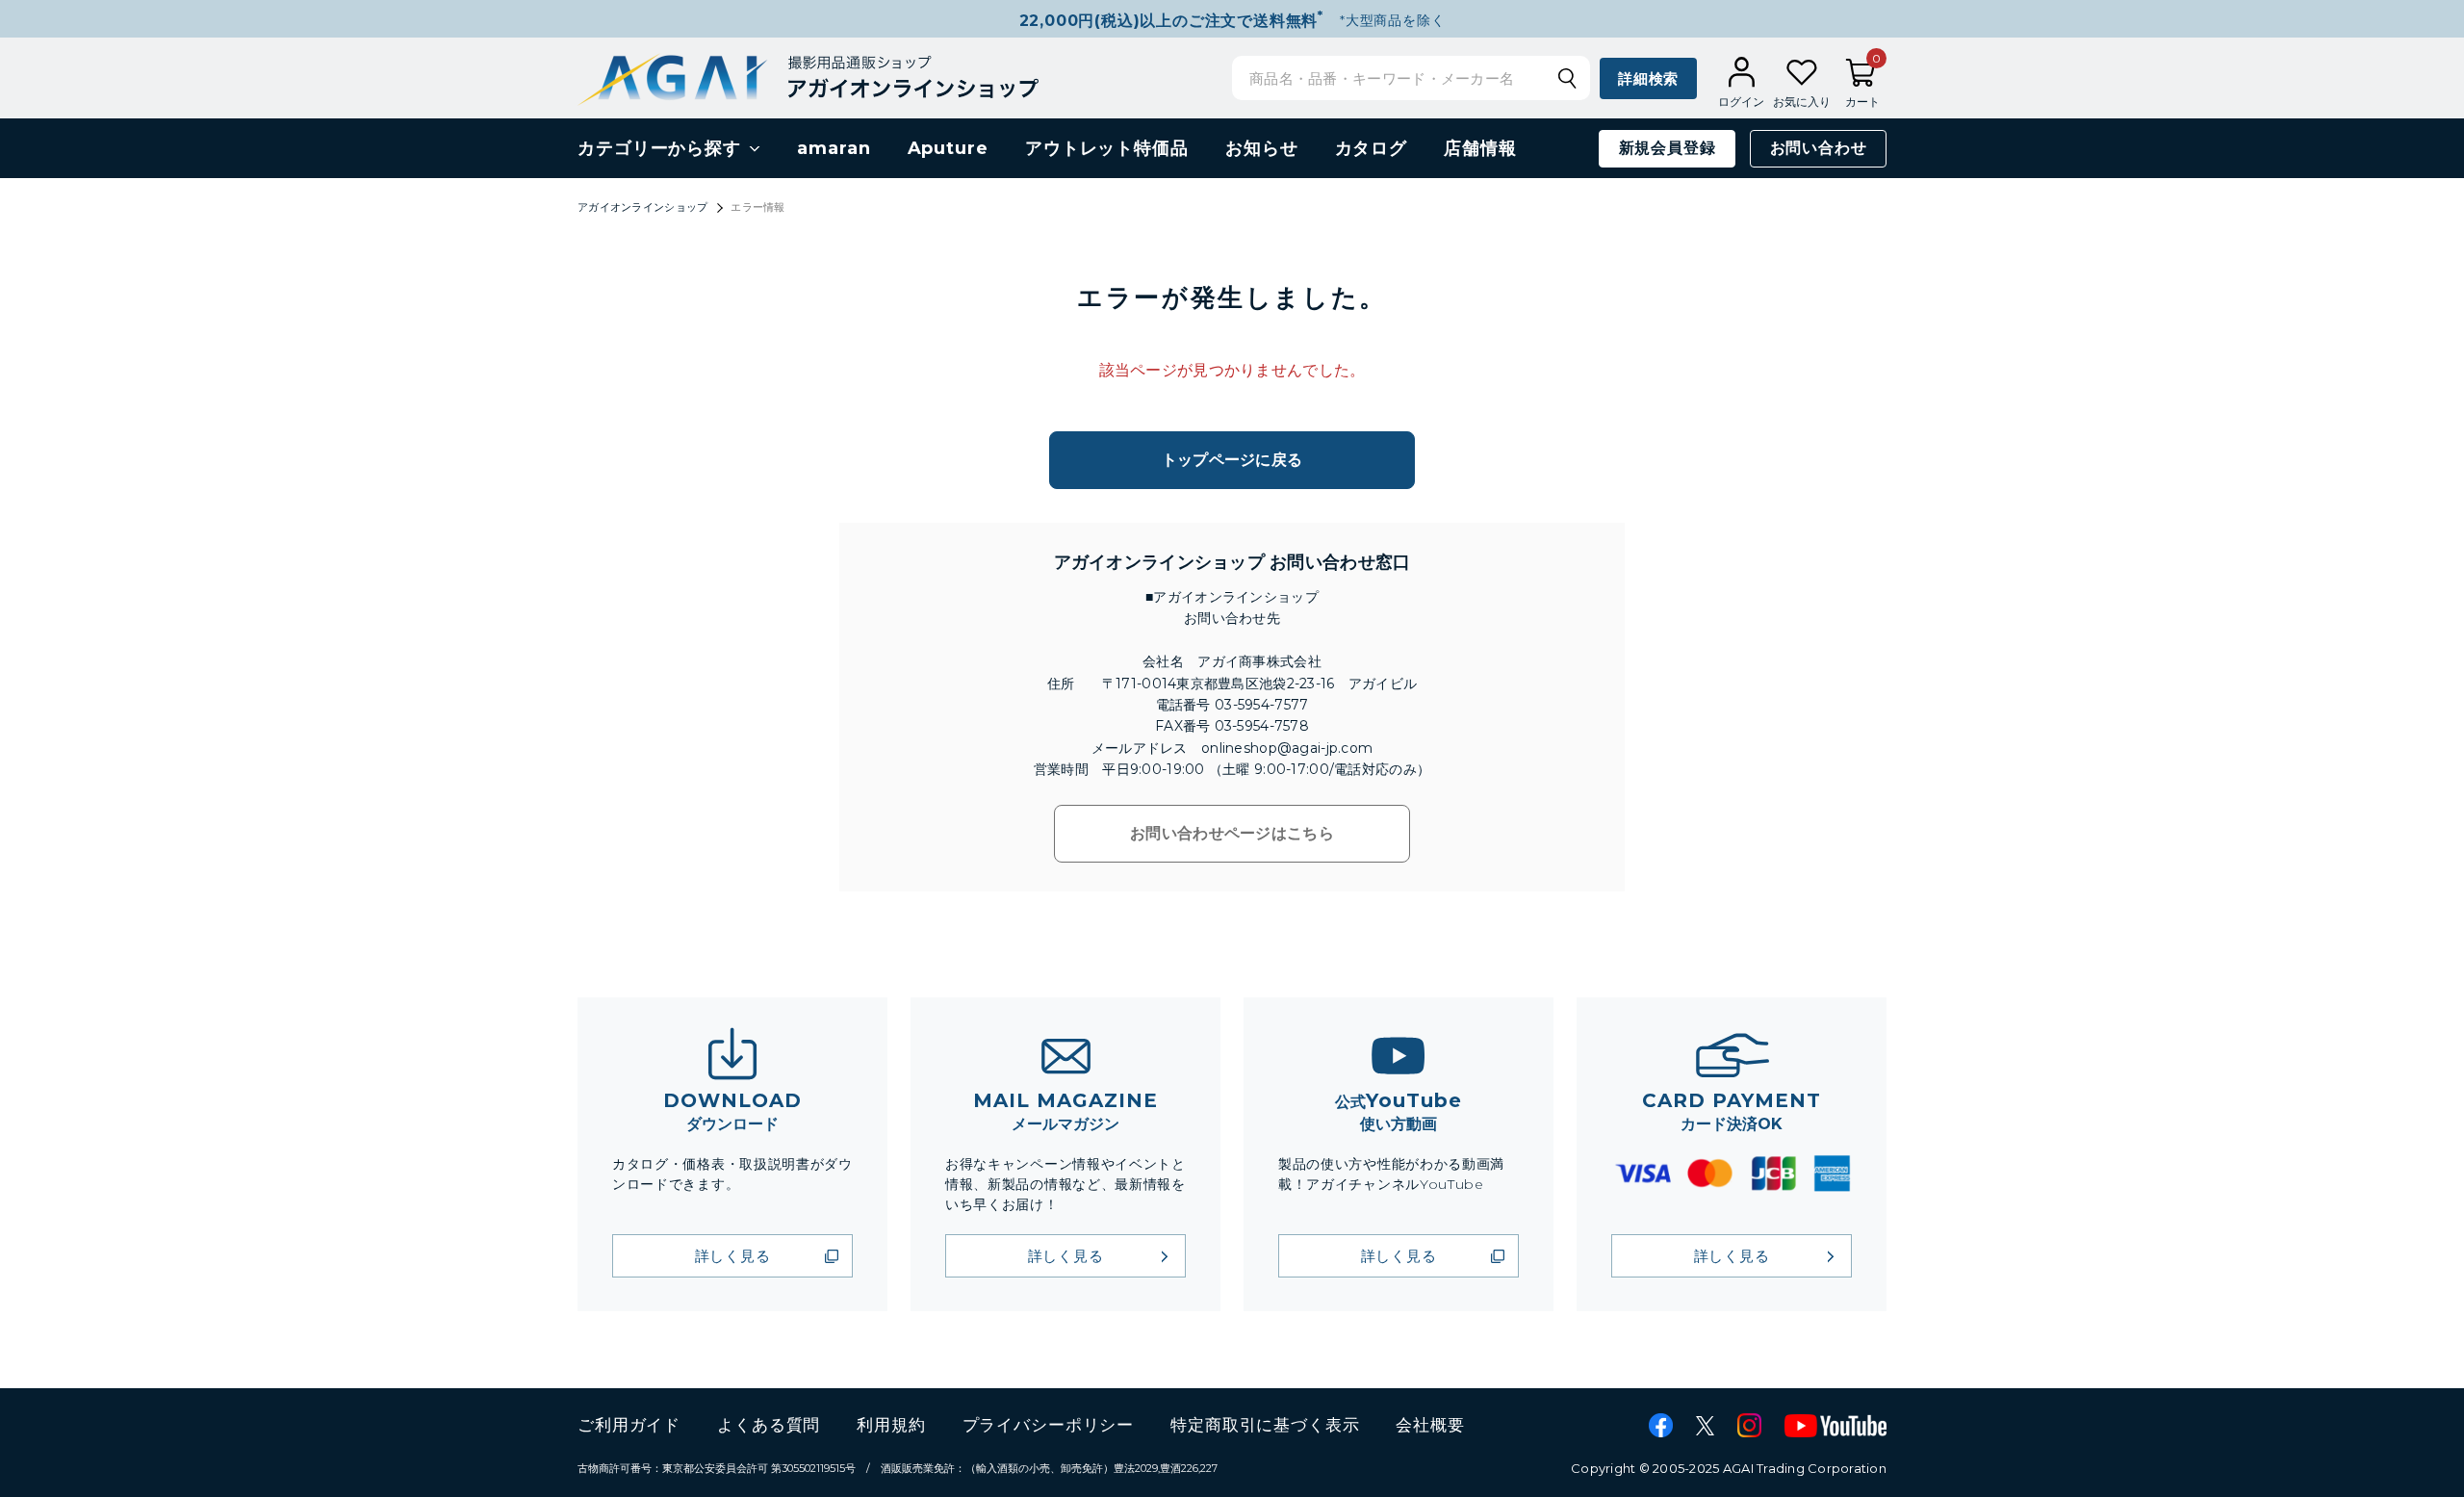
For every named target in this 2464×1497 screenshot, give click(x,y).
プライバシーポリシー (1049, 1425)
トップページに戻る (1232, 460)
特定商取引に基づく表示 (1265, 1425)
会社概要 (1430, 1425)
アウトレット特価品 (1107, 148)
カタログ (1372, 148)
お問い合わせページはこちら (1232, 833)
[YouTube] (1835, 1426)
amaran (834, 148)
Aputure (948, 148)
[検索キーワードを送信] (1567, 78)
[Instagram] (1749, 1425)
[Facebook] (1661, 1425)
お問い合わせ (1819, 148)
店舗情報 (1480, 148)
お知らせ (1262, 148)
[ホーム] (808, 77)
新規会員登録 (1668, 148)
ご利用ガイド (629, 1425)
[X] (1705, 1426)
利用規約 (891, 1425)
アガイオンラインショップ (642, 207)
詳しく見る (733, 1256)
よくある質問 (769, 1425)
